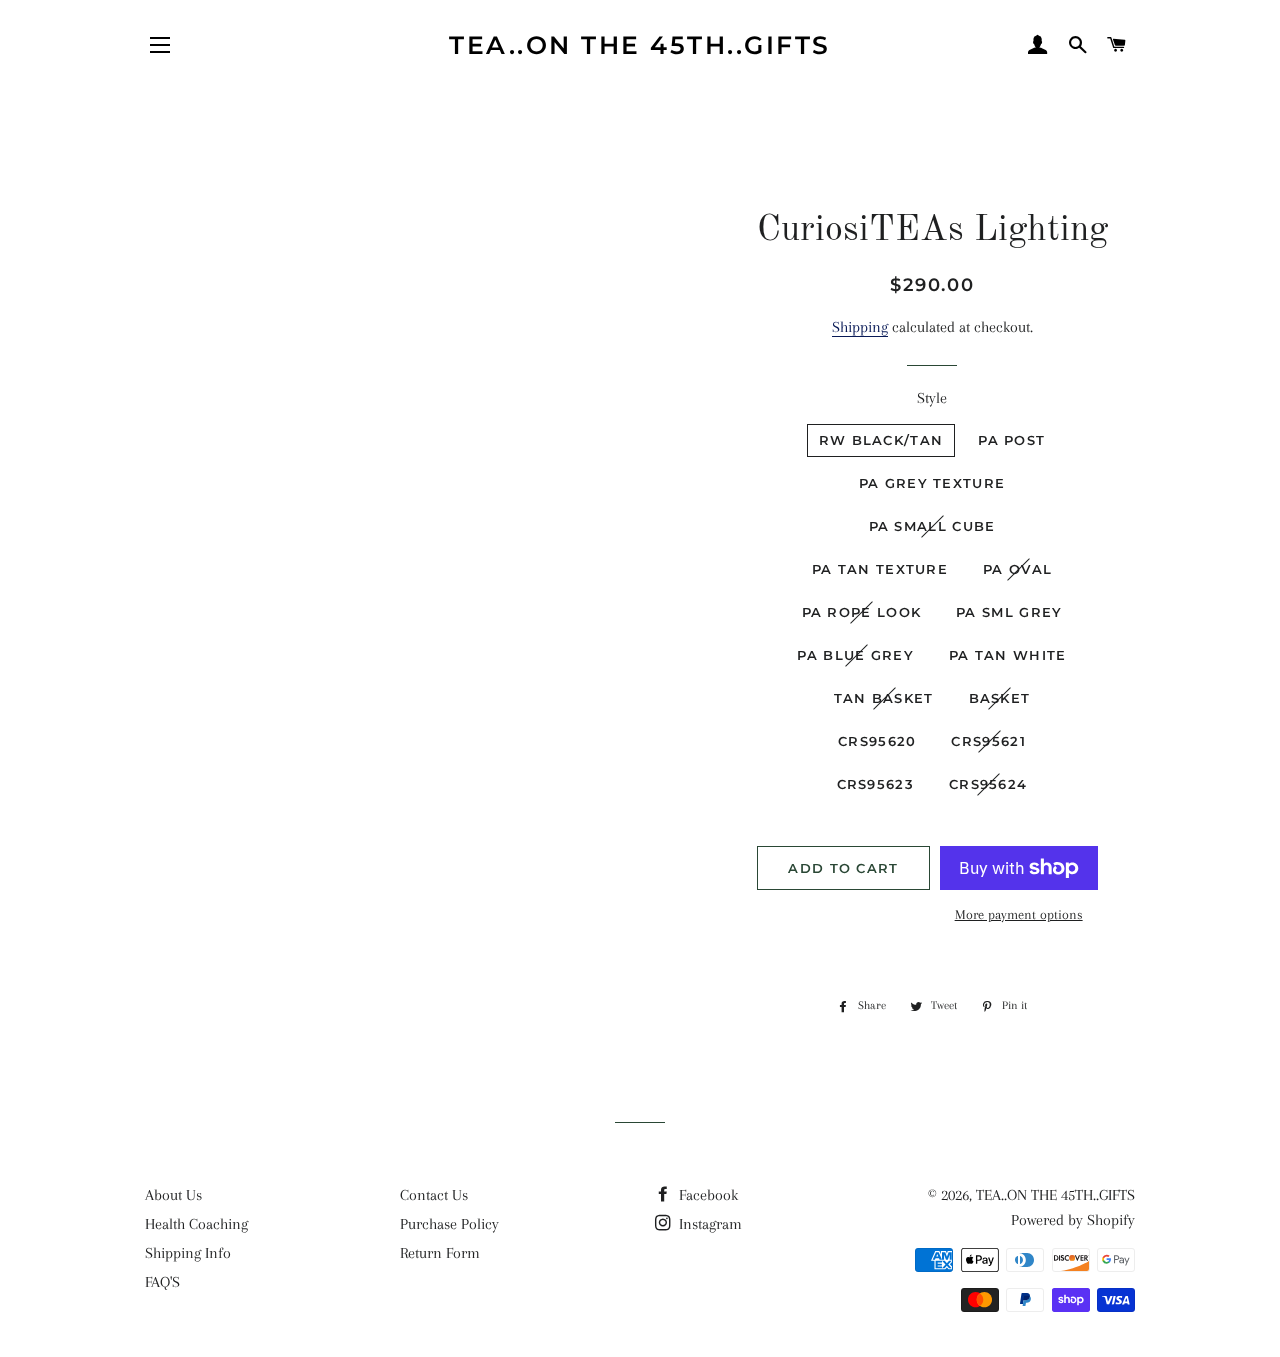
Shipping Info (188, 1253)
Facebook (706, 1195)
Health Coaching (196, 1224)
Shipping (860, 327)
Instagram (708, 1224)
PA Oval (1017, 569)
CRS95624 (988, 784)
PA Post (1011, 440)
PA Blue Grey (855, 655)
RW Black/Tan (881, 440)
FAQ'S (162, 1282)
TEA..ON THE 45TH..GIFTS (640, 45)
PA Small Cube (932, 526)
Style (932, 398)
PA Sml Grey (1009, 612)
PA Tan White (1008, 655)
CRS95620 (877, 741)
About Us (173, 1195)
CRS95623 (875, 784)
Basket (1000, 698)
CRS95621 (988, 741)
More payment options (1019, 914)
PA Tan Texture (880, 569)
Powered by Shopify (1073, 1220)
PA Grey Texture (932, 483)
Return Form (440, 1253)
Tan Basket (884, 698)
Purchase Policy (449, 1224)
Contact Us (434, 1195)
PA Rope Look (862, 612)
